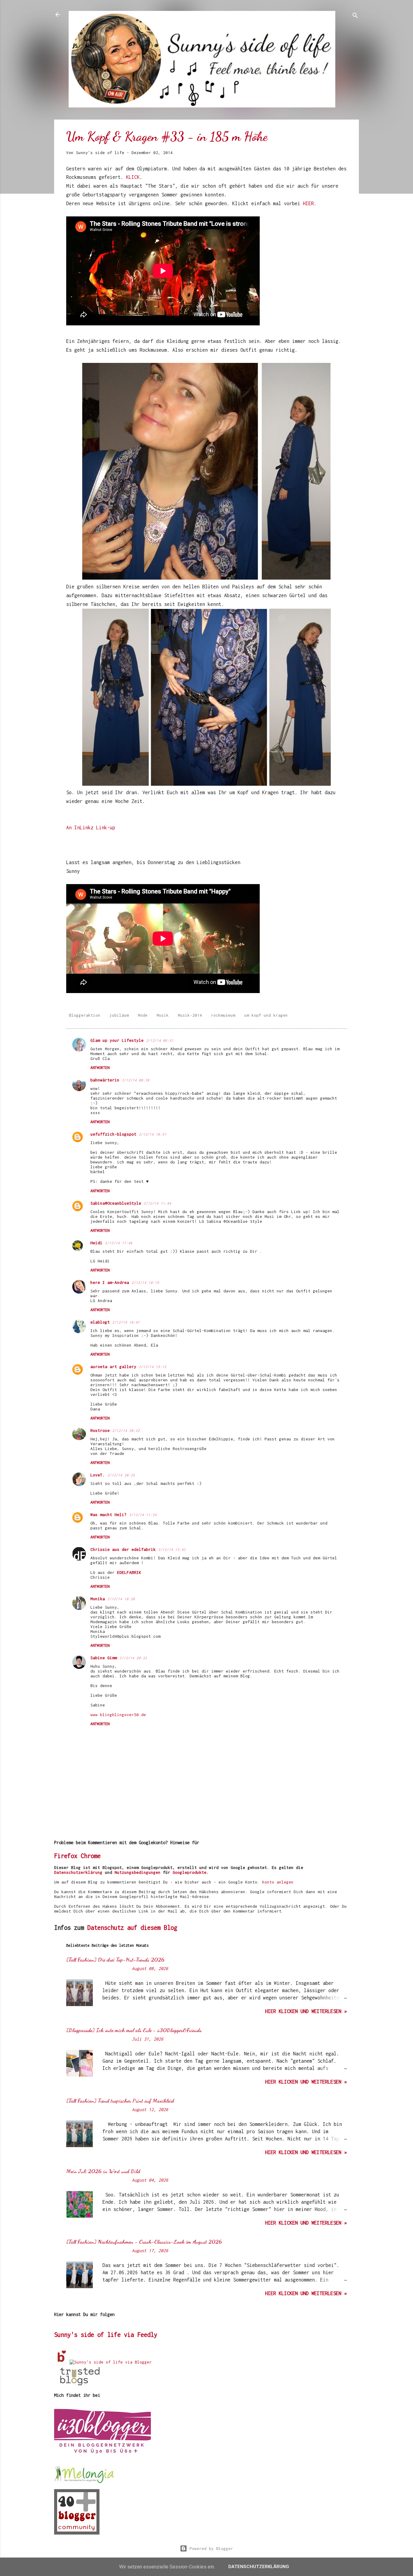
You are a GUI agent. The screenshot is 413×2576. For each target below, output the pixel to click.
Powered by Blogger (210, 2548)
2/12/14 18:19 (145, 1283)
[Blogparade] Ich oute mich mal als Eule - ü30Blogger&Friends (134, 2030)
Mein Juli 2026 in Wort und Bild (103, 2171)
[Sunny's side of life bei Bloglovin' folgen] (62, 2362)
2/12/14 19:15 (153, 1367)
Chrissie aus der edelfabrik (123, 1549)
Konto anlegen (278, 1882)
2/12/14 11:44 (157, 1203)
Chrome (91, 1856)
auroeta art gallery (113, 1367)
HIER (308, 203)
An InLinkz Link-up (91, 827)
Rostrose (100, 1430)
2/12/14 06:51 (160, 1040)
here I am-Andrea (110, 1282)
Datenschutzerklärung (78, 1872)
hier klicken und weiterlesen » (306, 2011)
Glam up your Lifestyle (117, 1040)
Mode (143, 1015)
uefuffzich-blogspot (113, 1134)
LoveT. (98, 1475)
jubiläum (119, 1015)
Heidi (96, 1243)
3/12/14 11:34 (143, 1515)
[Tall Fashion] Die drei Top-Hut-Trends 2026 (115, 1959)
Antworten (100, 1068)
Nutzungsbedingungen (138, 1872)
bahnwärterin (105, 1080)
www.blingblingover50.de (118, 1715)
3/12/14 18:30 (121, 1599)
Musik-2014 (190, 1015)
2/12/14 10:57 (153, 1134)
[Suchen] (355, 16)
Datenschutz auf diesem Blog (132, 1928)
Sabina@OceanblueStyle (116, 1203)
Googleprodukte (190, 1872)
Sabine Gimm (104, 1658)
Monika (98, 1599)
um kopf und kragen (266, 1015)
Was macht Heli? (109, 1515)
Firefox (66, 1856)
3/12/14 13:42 (172, 1550)
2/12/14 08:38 (136, 1080)
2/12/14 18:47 (126, 1322)
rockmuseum (223, 1015)
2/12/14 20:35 (121, 1475)
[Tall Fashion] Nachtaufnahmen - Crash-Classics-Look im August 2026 (144, 2242)
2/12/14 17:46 (119, 1243)
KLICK (133, 177)
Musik (163, 1015)
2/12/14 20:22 (126, 1431)
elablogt (100, 1322)
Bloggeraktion (85, 1015)
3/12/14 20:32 (133, 1658)
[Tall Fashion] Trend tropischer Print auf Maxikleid (120, 2101)
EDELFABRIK (129, 1572)
